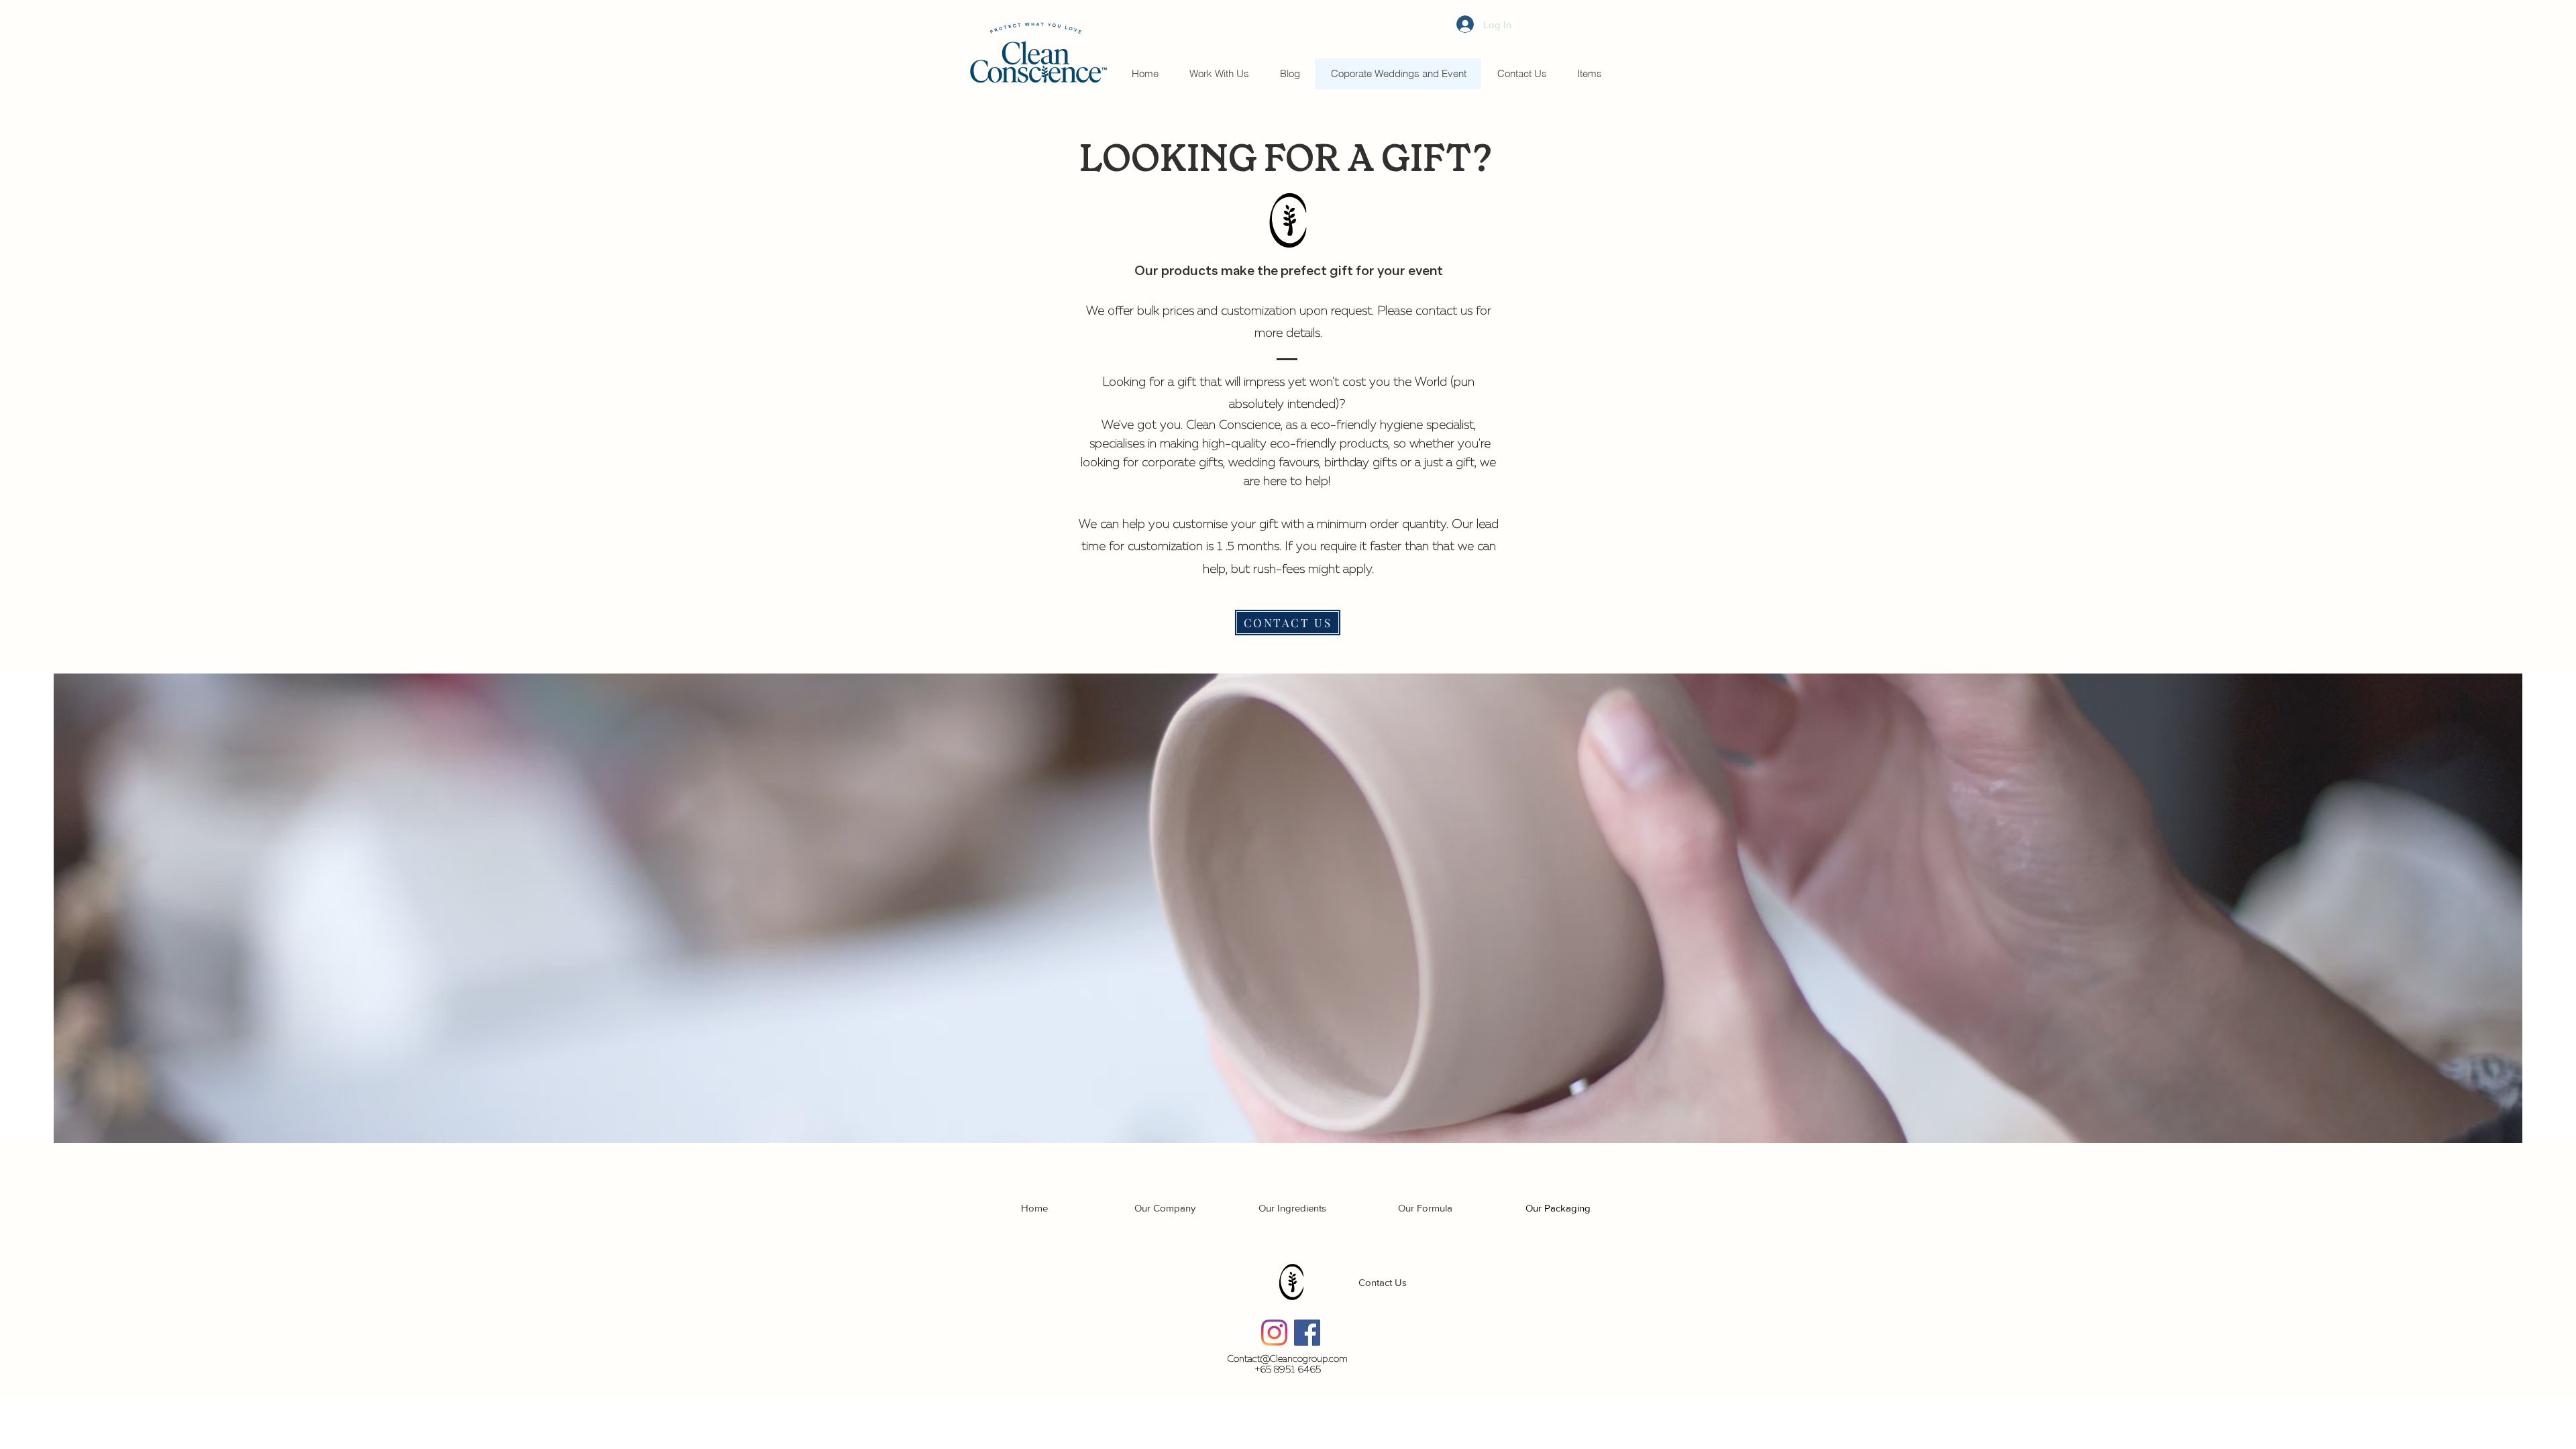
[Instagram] (1274, 1333)
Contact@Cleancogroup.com (1288, 1359)
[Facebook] (1307, 1333)
